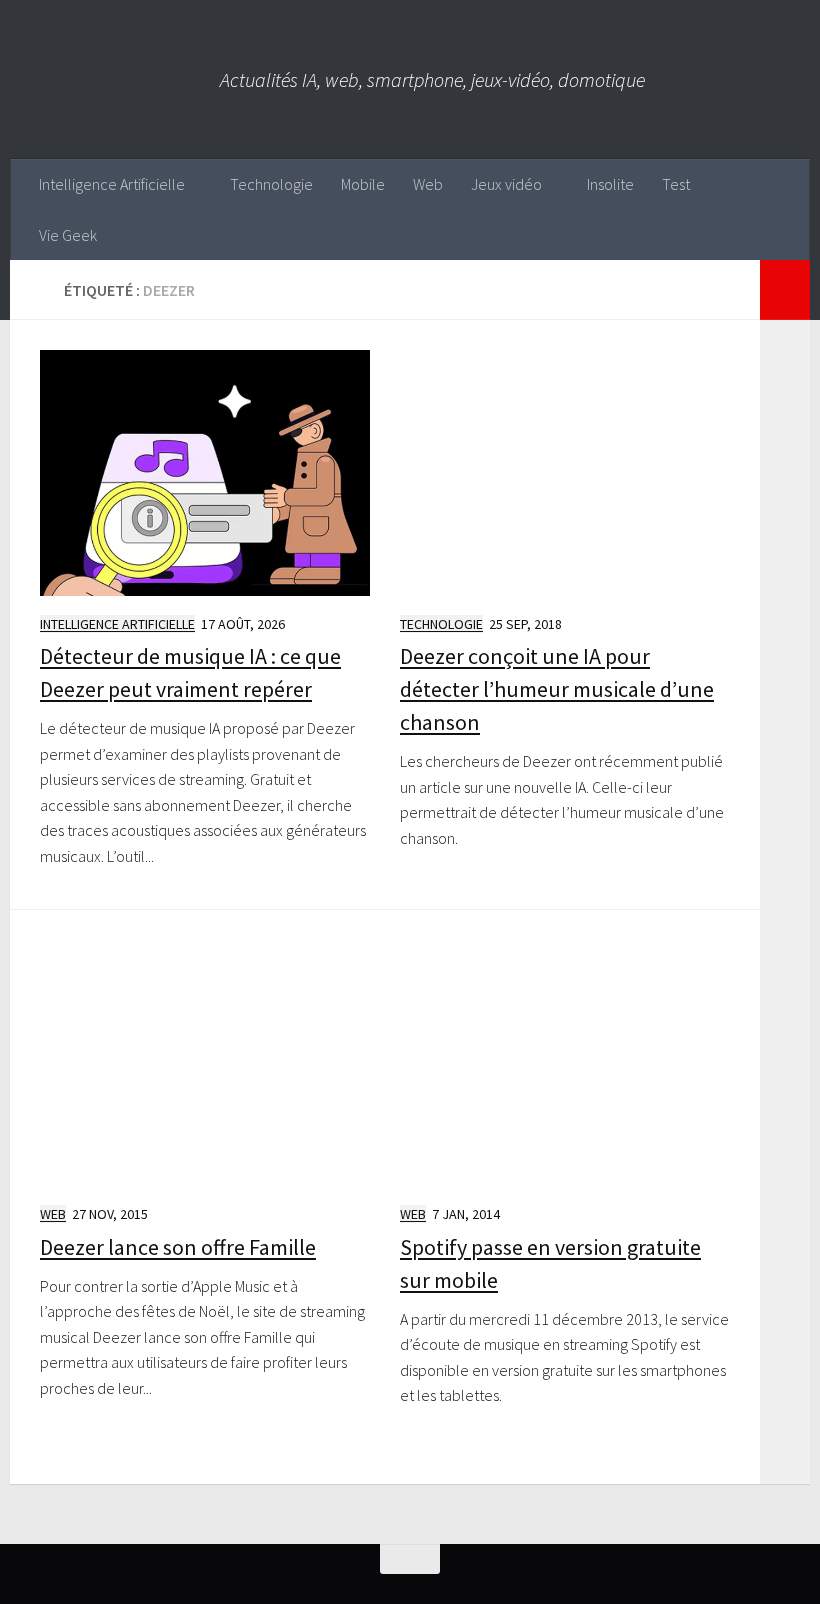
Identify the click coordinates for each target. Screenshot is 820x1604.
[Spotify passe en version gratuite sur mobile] (565, 1063)
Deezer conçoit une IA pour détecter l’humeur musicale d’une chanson (557, 689)
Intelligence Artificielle (112, 184)
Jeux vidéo (506, 184)
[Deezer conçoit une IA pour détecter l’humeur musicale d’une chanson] (565, 473)
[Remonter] (410, 1559)
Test (676, 184)
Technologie (271, 184)
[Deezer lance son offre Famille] (205, 1063)
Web (428, 184)
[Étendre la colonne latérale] (785, 290)
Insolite (610, 184)
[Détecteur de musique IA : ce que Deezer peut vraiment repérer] (205, 473)
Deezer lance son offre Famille (178, 1247)
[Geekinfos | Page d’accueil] (115, 79)
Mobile (363, 184)
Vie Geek (68, 235)
